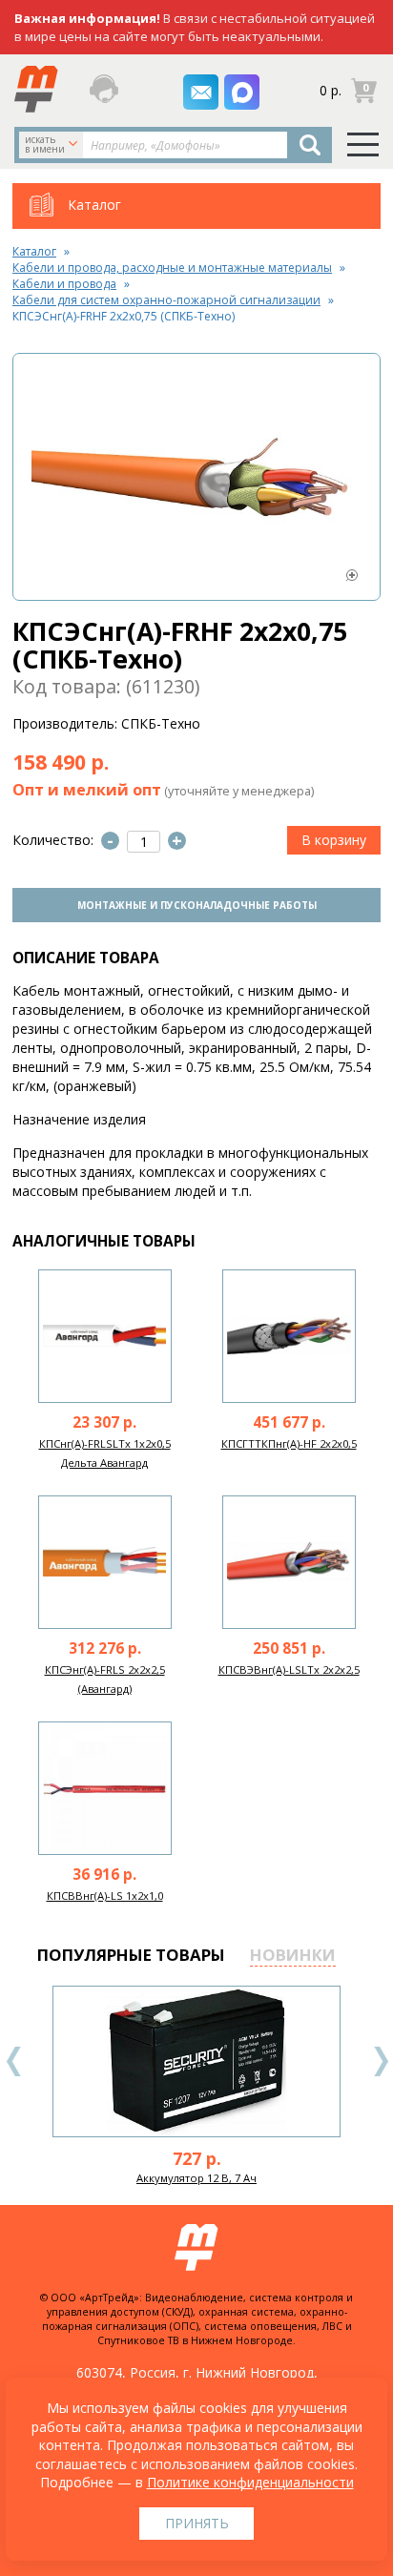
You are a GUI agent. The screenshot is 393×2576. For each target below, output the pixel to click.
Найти (310, 145)
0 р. (331, 90)
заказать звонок (108, 89)
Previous (14, 2061)
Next (381, 2061)
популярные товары (131, 1955)
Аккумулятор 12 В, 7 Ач (196, 2178)
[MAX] (242, 92)
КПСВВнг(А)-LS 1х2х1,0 (105, 1896)
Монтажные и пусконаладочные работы (197, 905)
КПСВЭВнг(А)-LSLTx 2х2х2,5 (289, 1669)
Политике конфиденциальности (250, 2482)
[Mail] (201, 92)
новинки (293, 1955)
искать (45, 144)
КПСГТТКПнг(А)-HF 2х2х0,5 (289, 1443)
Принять (197, 2523)
